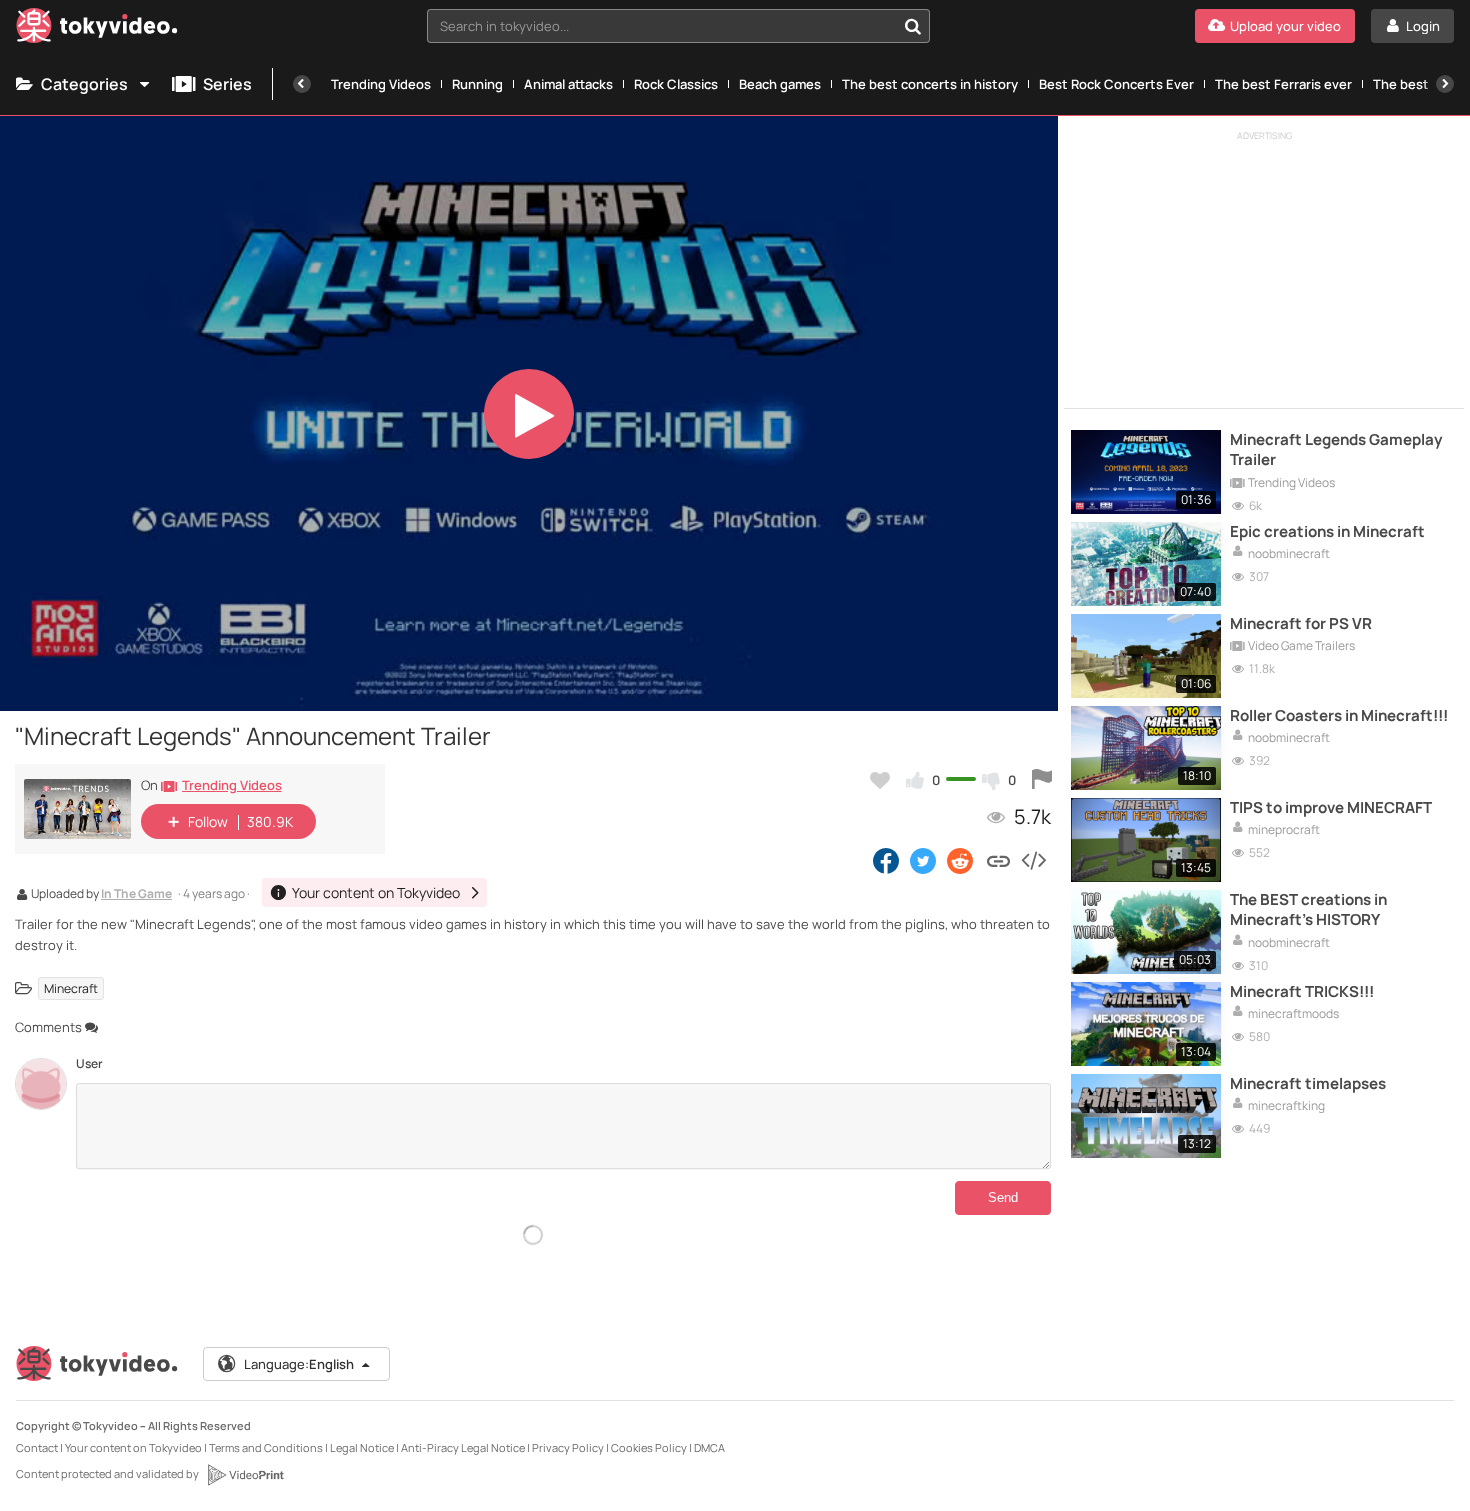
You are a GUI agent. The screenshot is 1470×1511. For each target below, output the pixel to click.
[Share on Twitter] (923, 860)
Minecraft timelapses (1308, 1084)
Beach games (780, 84)
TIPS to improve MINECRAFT (1331, 808)
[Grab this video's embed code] (1033, 860)
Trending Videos (381, 84)
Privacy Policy (568, 1447)
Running (477, 84)
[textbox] (661, 26)
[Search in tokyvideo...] (913, 26)
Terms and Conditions (266, 1447)
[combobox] (678, 26)
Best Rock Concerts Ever (1116, 84)
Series (227, 84)
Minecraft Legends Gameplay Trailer (1336, 450)
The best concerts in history (930, 84)
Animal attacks (568, 84)
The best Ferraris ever (1283, 84)
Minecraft (71, 988)
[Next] (1445, 84)
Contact (37, 1447)
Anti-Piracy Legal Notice (463, 1447)
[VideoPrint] (245, 1475)
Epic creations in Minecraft (1327, 532)
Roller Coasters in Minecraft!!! (1339, 716)
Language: (299, 1364)
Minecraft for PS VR (1301, 624)
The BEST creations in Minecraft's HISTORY (1308, 910)
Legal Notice (362, 1447)
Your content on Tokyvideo (133, 1447)
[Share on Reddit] (961, 860)
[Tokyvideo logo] (97, 29)
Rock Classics (676, 84)
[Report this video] (1042, 780)
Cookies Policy (649, 1447)
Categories (84, 84)
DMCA (709, 1447)
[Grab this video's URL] (998, 860)
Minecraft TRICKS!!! (1302, 992)
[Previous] (302, 84)
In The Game (136, 895)
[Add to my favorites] (880, 780)
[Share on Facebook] (886, 860)
